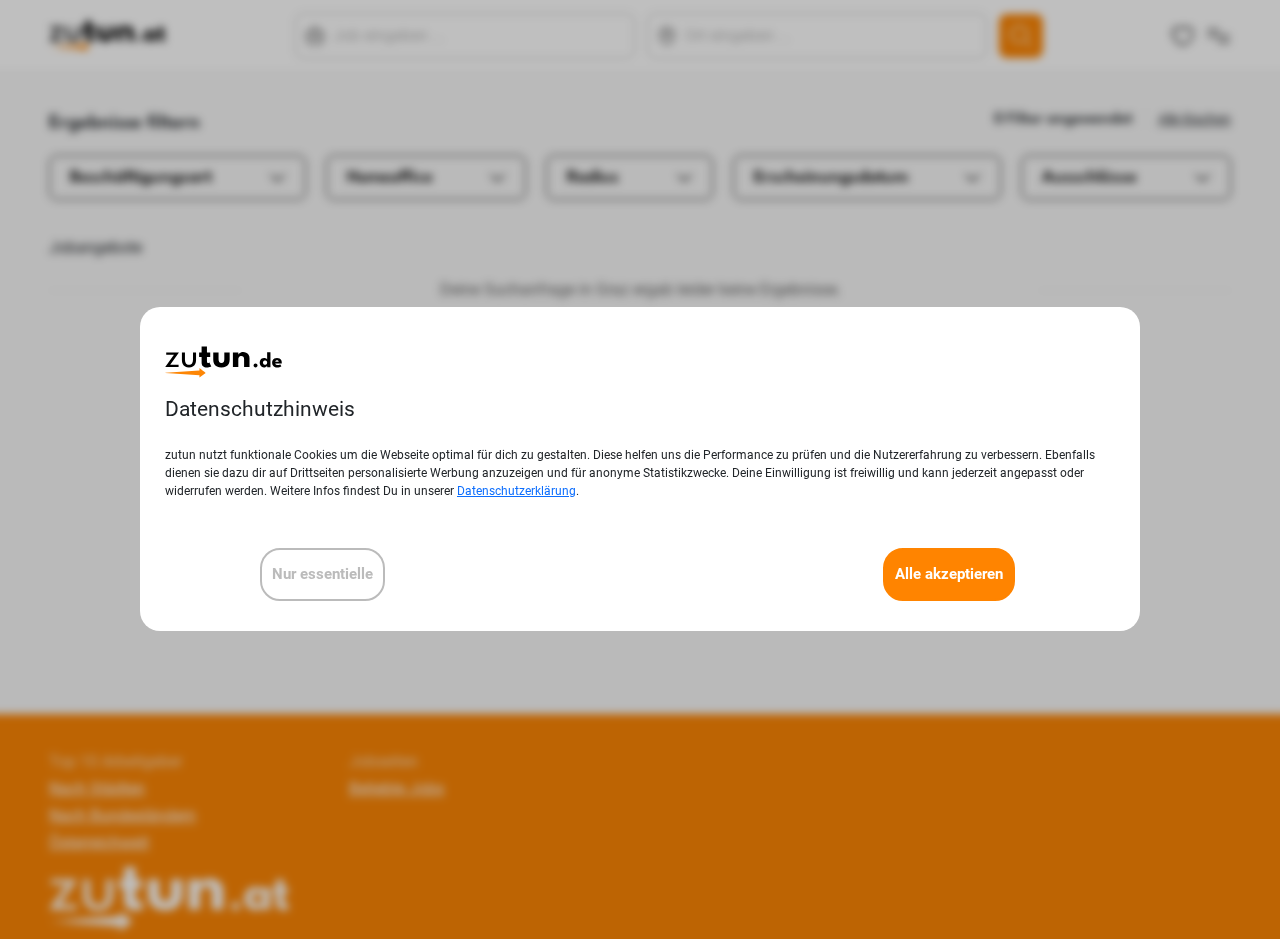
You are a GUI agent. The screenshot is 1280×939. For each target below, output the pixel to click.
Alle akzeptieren (949, 575)
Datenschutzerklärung (516, 492)
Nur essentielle (322, 575)
